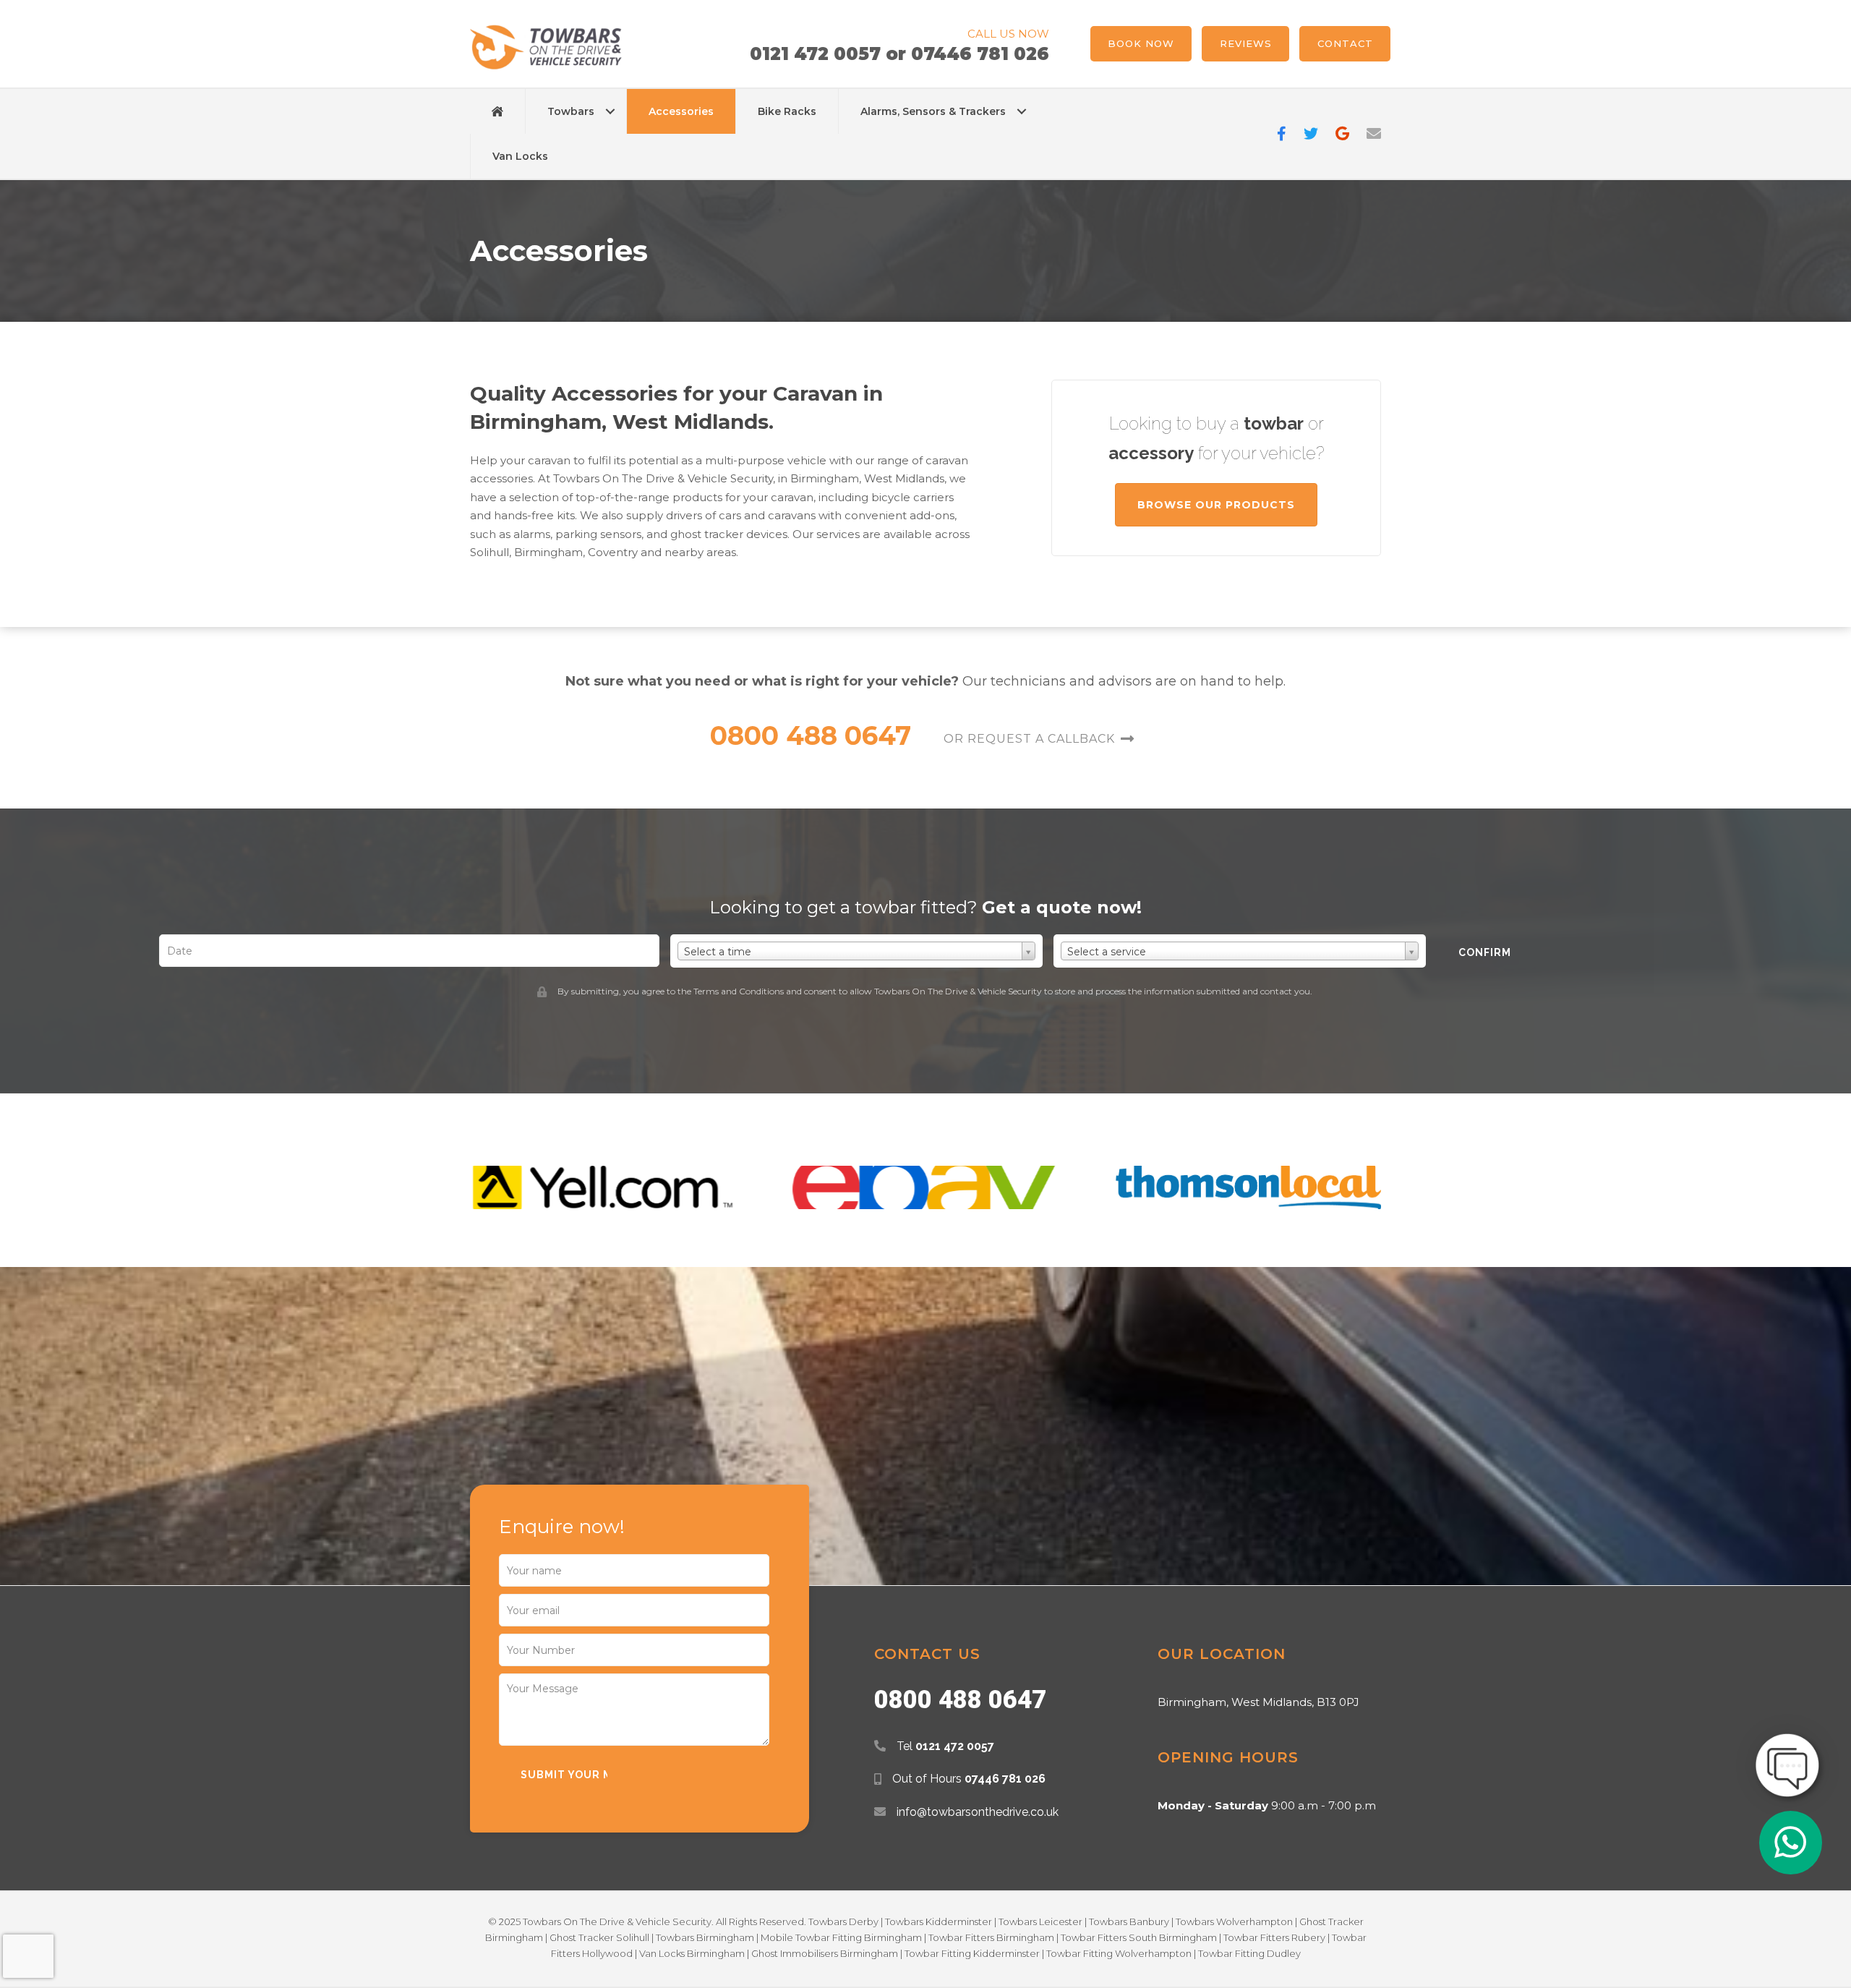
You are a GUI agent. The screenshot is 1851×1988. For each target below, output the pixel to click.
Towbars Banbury (1129, 1921)
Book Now (1141, 43)
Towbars (571, 111)
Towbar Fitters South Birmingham (1139, 1937)
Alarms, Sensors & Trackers (933, 111)
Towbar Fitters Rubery (1274, 1937)
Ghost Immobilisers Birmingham (825, 1953)
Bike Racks (787, 111)
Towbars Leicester (1040, 1921)
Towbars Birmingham (705, 1937)
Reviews (1246, 43)
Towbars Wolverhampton (1234, 1921)
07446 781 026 (980, 54)
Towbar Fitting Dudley (1249, 1953)
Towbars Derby (843, 1921)
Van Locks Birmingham (692, 1953)
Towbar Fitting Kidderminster (972, 1953)
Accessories (681, 111)
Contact (1345, 43)
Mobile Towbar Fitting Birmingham (841, 1937)
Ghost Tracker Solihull (599, 1937)
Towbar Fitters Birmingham (991, 1937)
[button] (610, 111)
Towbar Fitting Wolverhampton (1119, 1953)
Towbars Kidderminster (939, 1921)
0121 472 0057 (815, 54)
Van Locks (520, 156)
